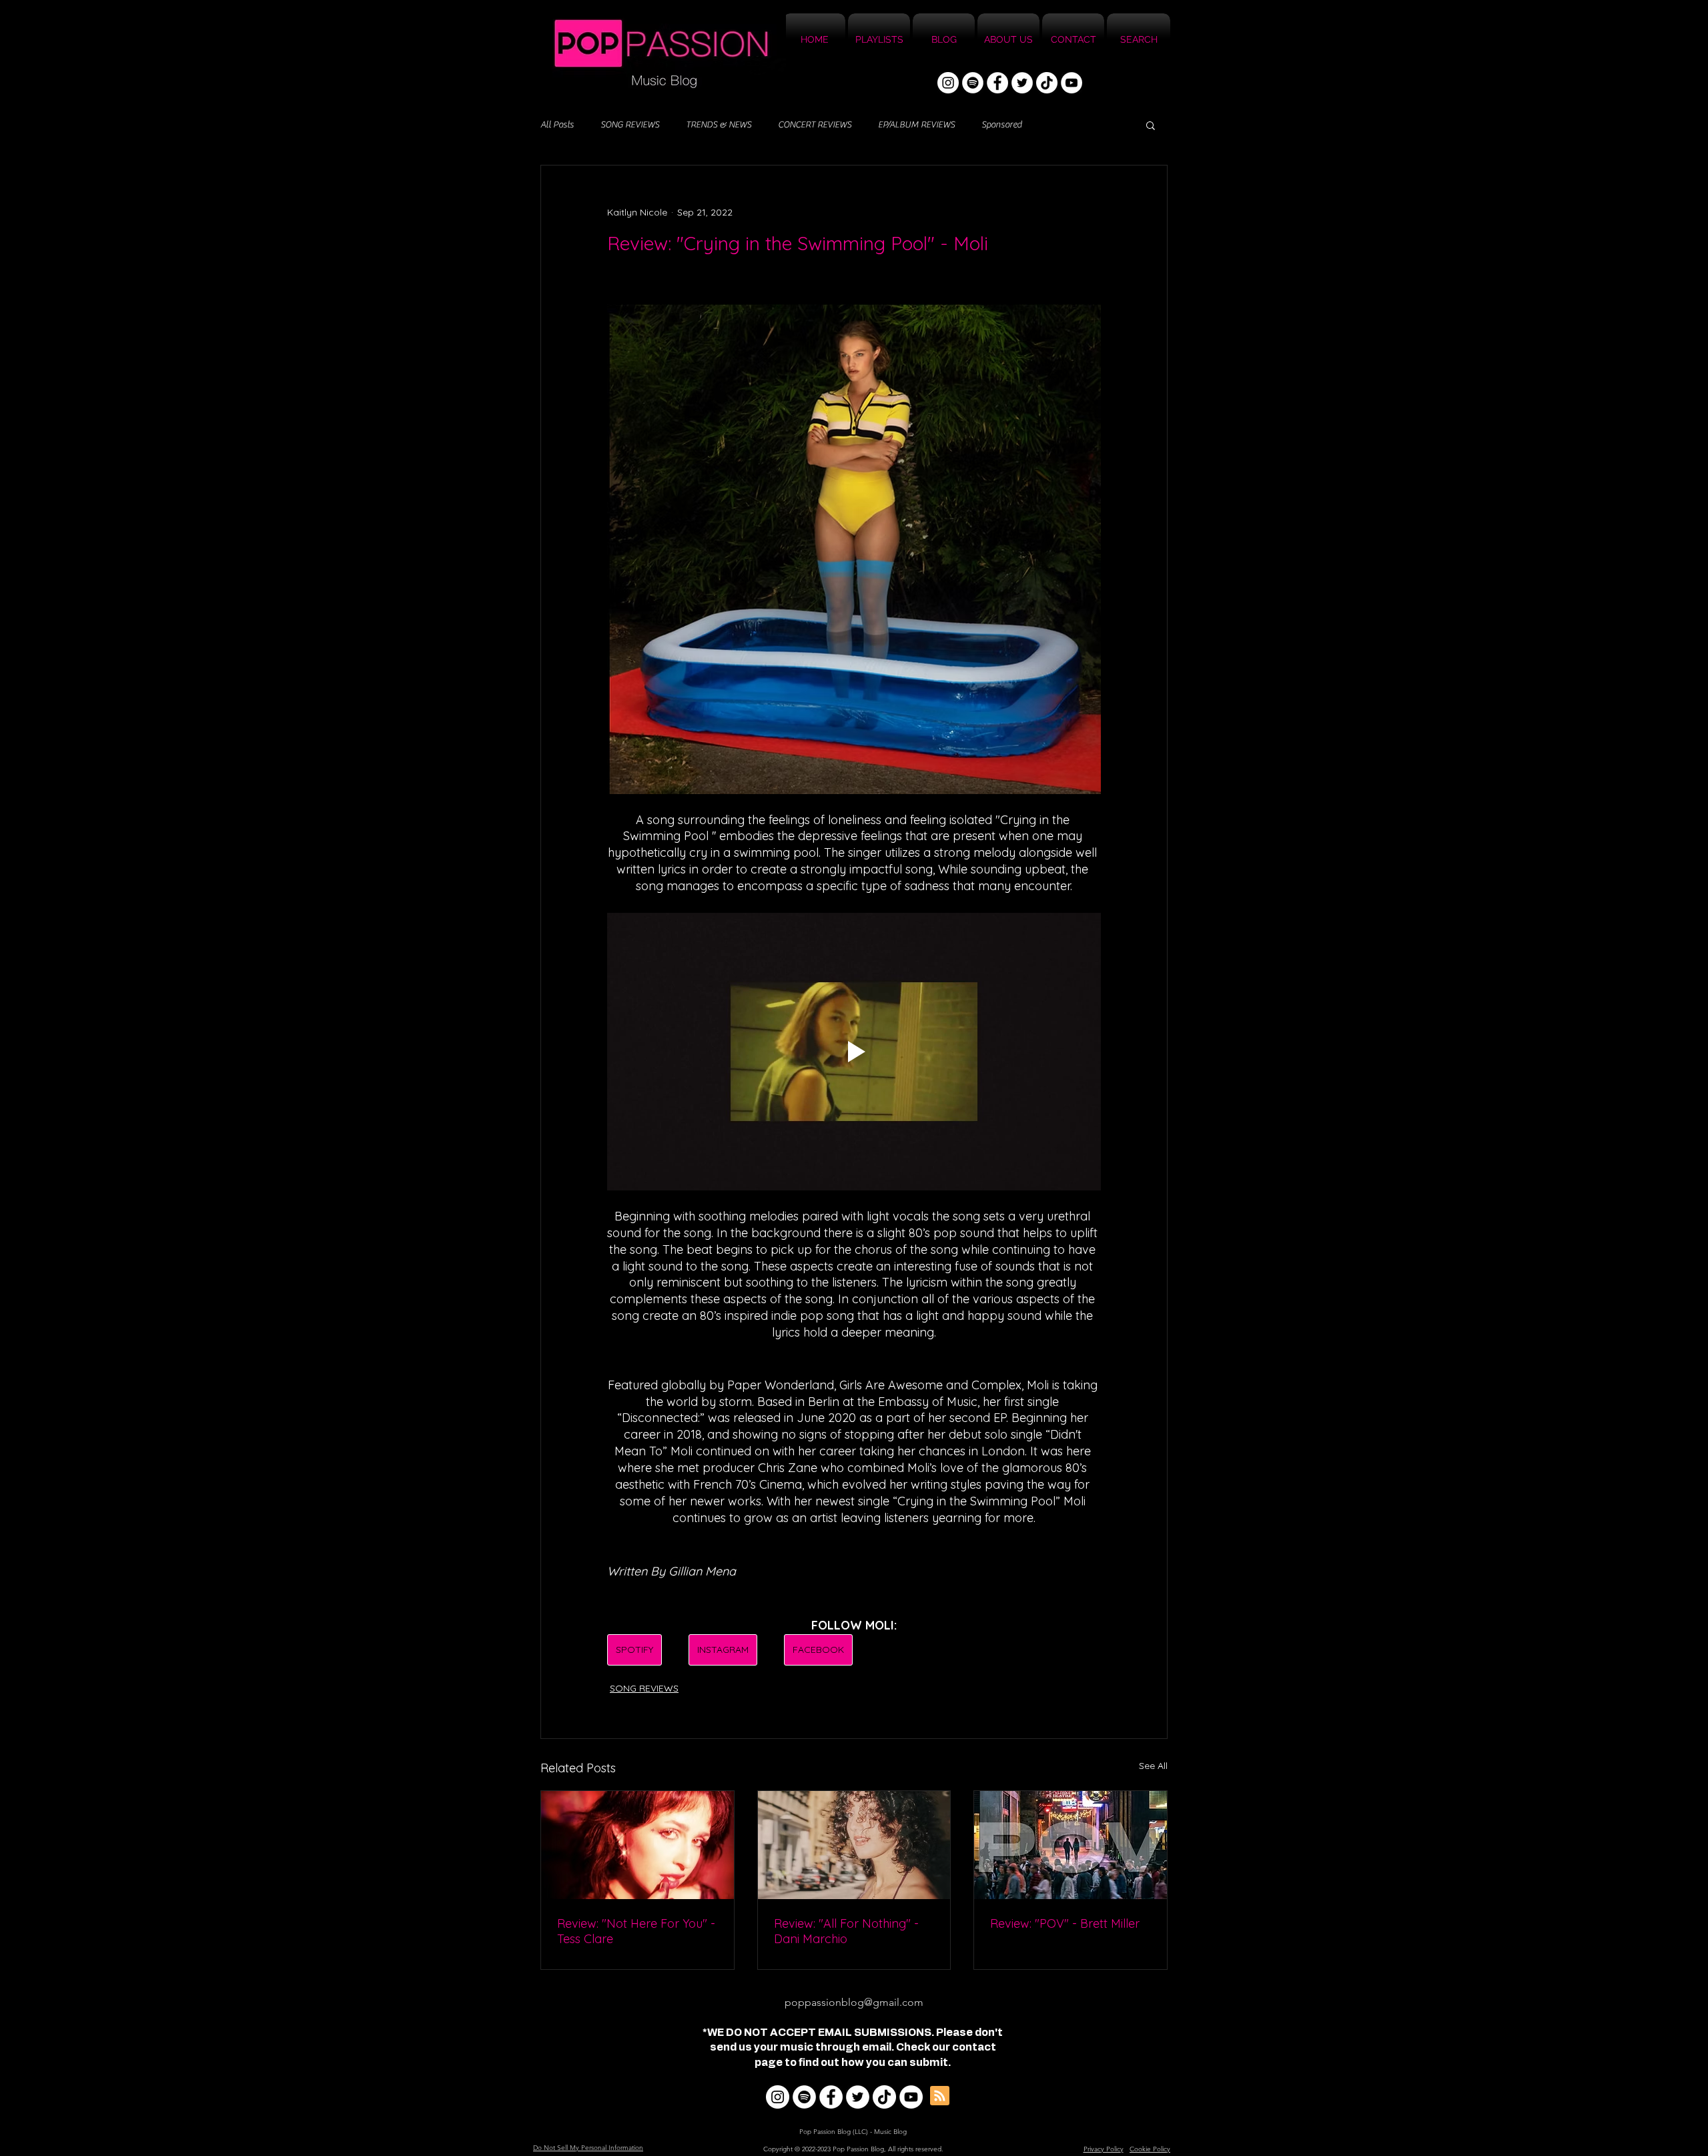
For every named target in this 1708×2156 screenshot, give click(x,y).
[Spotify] (973, 83)
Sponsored (1001, 125)
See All (1153, 1766)
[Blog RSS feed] (940, 2096)
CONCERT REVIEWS (815, 125)
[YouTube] (1072, 83)
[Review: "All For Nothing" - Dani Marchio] (854, 1845)
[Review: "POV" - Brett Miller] (1071, 1845)
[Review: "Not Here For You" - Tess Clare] (637, 1845)
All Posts (557, 125)
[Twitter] (1022, 83)
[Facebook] (997, 83)
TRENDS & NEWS (719, 125)
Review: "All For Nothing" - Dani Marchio (846, 1931)
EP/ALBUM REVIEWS (916, 125)
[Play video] (854, 1052)
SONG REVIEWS (630, 125)
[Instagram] (948, 83)
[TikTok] (1047, 83)
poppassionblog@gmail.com (854, 2002)
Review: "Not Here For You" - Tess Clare (636, 1931)
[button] (1151, 125)
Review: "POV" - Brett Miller (1065, 1923)
